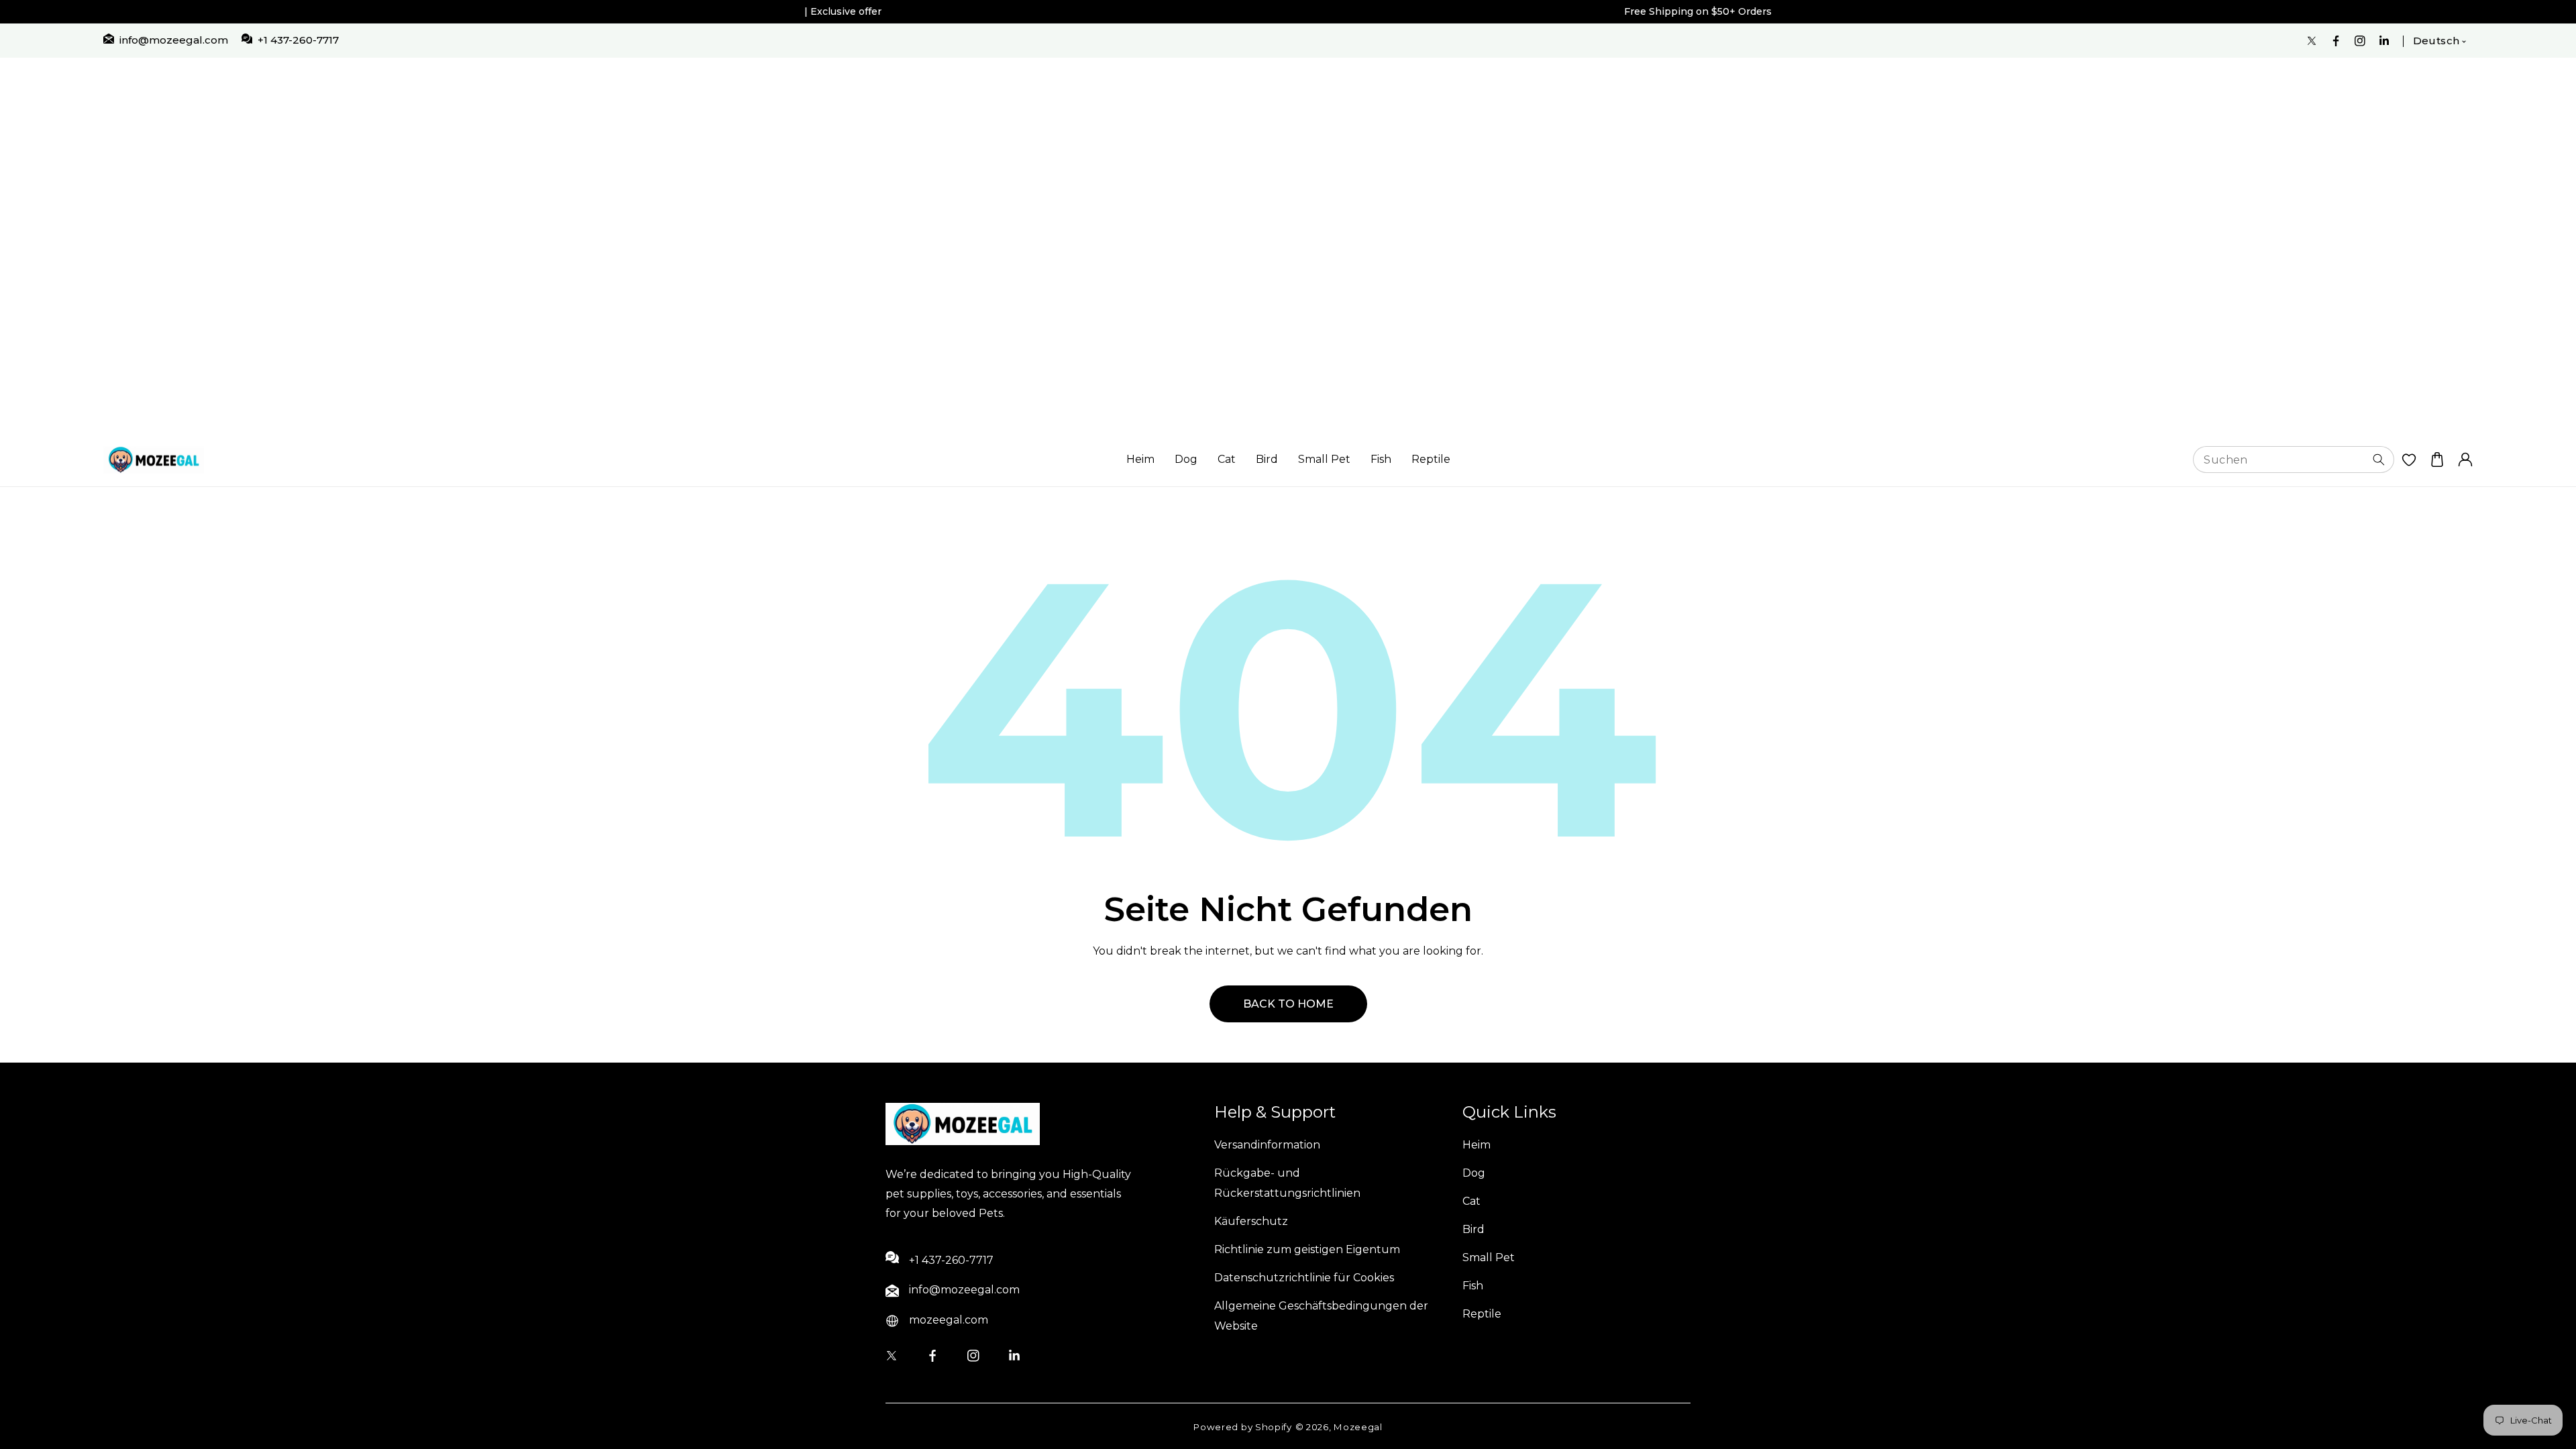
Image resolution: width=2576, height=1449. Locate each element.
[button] (2437, 460)
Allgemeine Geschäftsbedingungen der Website (1321, 1316)
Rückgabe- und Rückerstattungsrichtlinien (1287, 1183)
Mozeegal (1358, 1427)
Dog (1186, 459)
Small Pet (1324, 459)
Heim (1140, 459)
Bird (1267, 459)
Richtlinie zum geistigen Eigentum (1307, 1249)
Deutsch (2436, 41)
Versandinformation (1267, 1145)
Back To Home (1288, 1004)
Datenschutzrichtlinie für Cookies (1304, 1278)
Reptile (1431, 459)
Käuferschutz (1251, 1221)
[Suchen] (2379, 460)
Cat (1227, 459)
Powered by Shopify (1243, 1427)
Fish (1381, 459)
